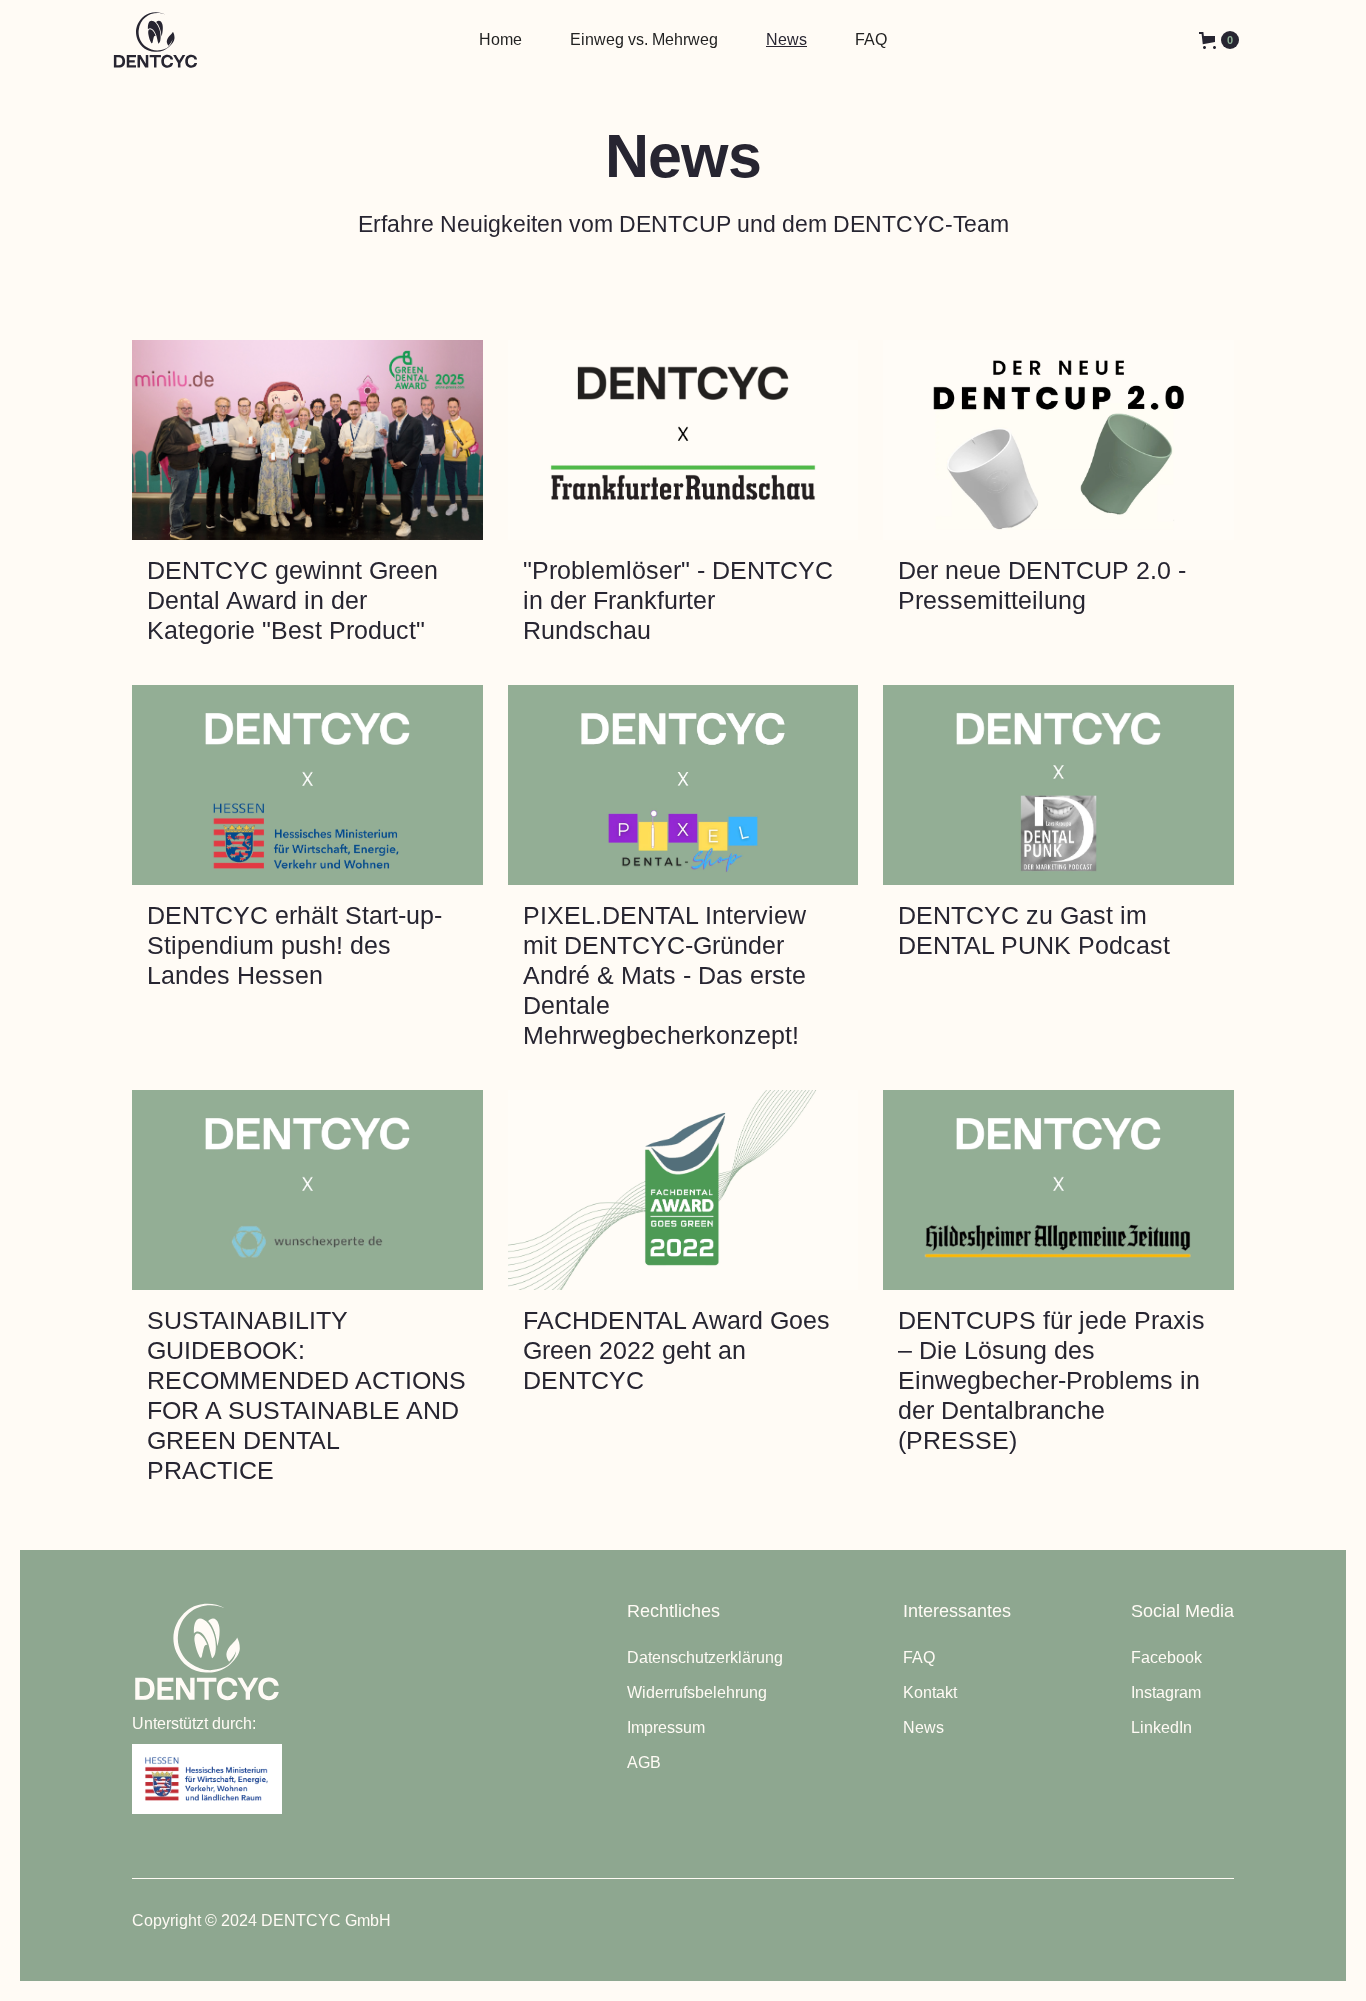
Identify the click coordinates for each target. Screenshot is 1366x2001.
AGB (644, 1762)
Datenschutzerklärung (705, 1657)
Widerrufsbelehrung (697, 1692)
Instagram (1166, 1692)
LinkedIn (1161, 1727)
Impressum (666, 1727)
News (923, 1727)
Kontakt (930, 1692)
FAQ (919, 1657)
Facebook (1166, 1657)
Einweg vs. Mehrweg (644, 39)
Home (500, 39)
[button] (1219, 40)
